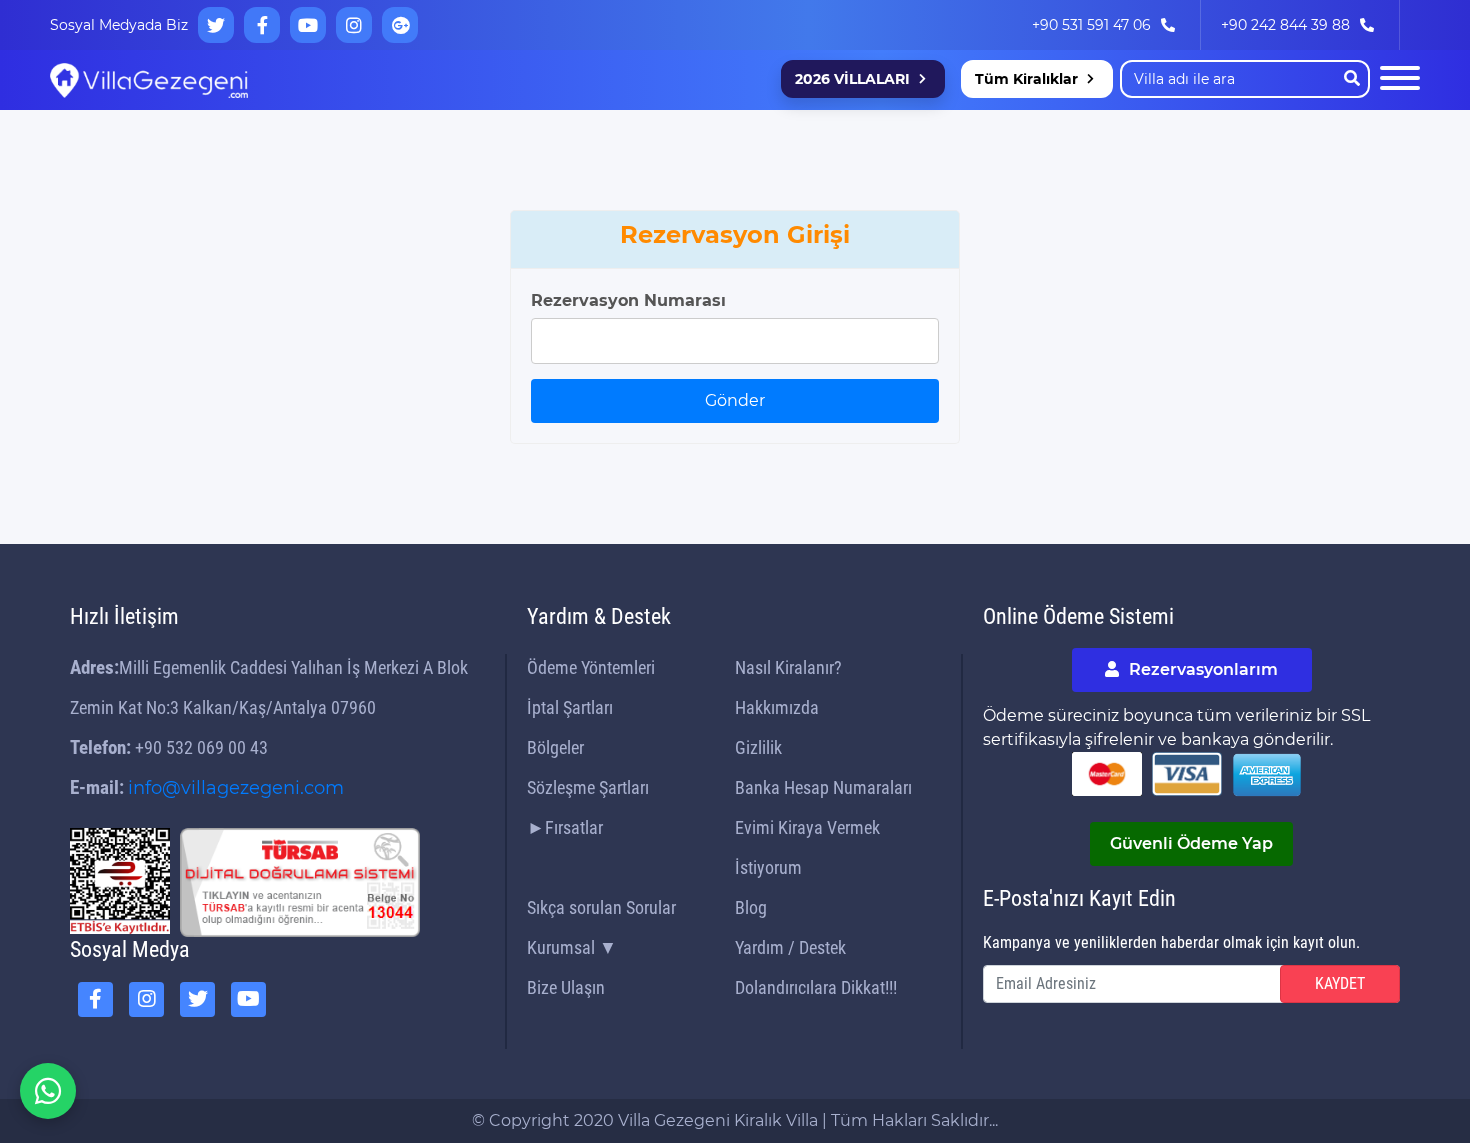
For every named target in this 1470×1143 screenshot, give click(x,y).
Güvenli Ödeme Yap (1191, 843)
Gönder (735, 400)
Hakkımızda (777, 707)
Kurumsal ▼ (572, 947)
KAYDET (1340, 983)
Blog (751, 907)
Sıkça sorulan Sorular (601, 907)
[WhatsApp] (48, 1091)
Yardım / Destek (790, 947)
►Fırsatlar (565, 827)
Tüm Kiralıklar (1026, 79)
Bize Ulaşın (566, 987)
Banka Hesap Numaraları (823, 787)
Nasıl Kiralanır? (788, 667)
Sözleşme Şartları (588, 787)
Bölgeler (555, 747)
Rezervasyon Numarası (628, 300)
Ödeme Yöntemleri (591, 667)
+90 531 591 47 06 (1091, 25)
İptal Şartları (570, 707)
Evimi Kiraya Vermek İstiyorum (807, 847)
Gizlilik (758, 747)
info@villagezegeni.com (236, 788)
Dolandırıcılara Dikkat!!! (816, 987)
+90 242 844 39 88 (1285, 25)
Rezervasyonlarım (1201, 669)
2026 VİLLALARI (852, 79)
